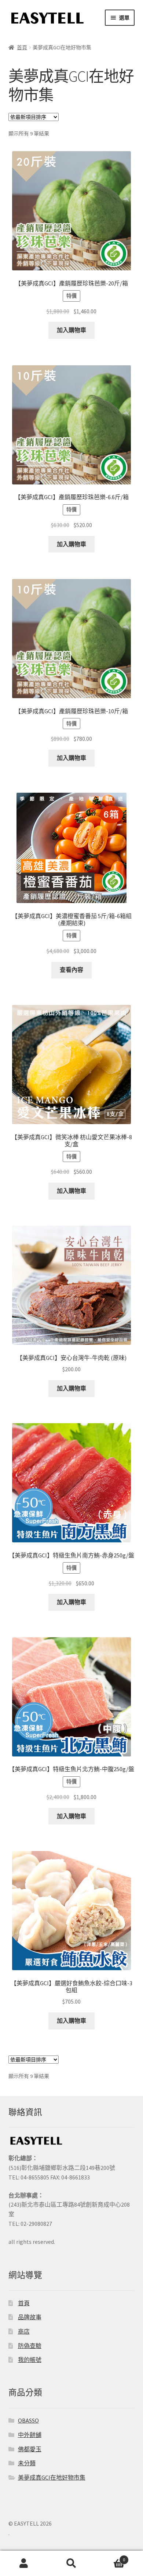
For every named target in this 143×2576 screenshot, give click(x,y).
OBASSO (28, 2420)
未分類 (27, 2463)
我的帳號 (30, 2360)
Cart (110, 2557)
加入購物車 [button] (71, 330)
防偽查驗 (30, 2346)
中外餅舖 (30, 2435)
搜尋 (71, 2563)
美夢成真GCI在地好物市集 (52, 2477)
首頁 (22, 47)
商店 (24, 2331)
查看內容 (71, 970)
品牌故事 (30, 2317)
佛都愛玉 (30, 2449)
